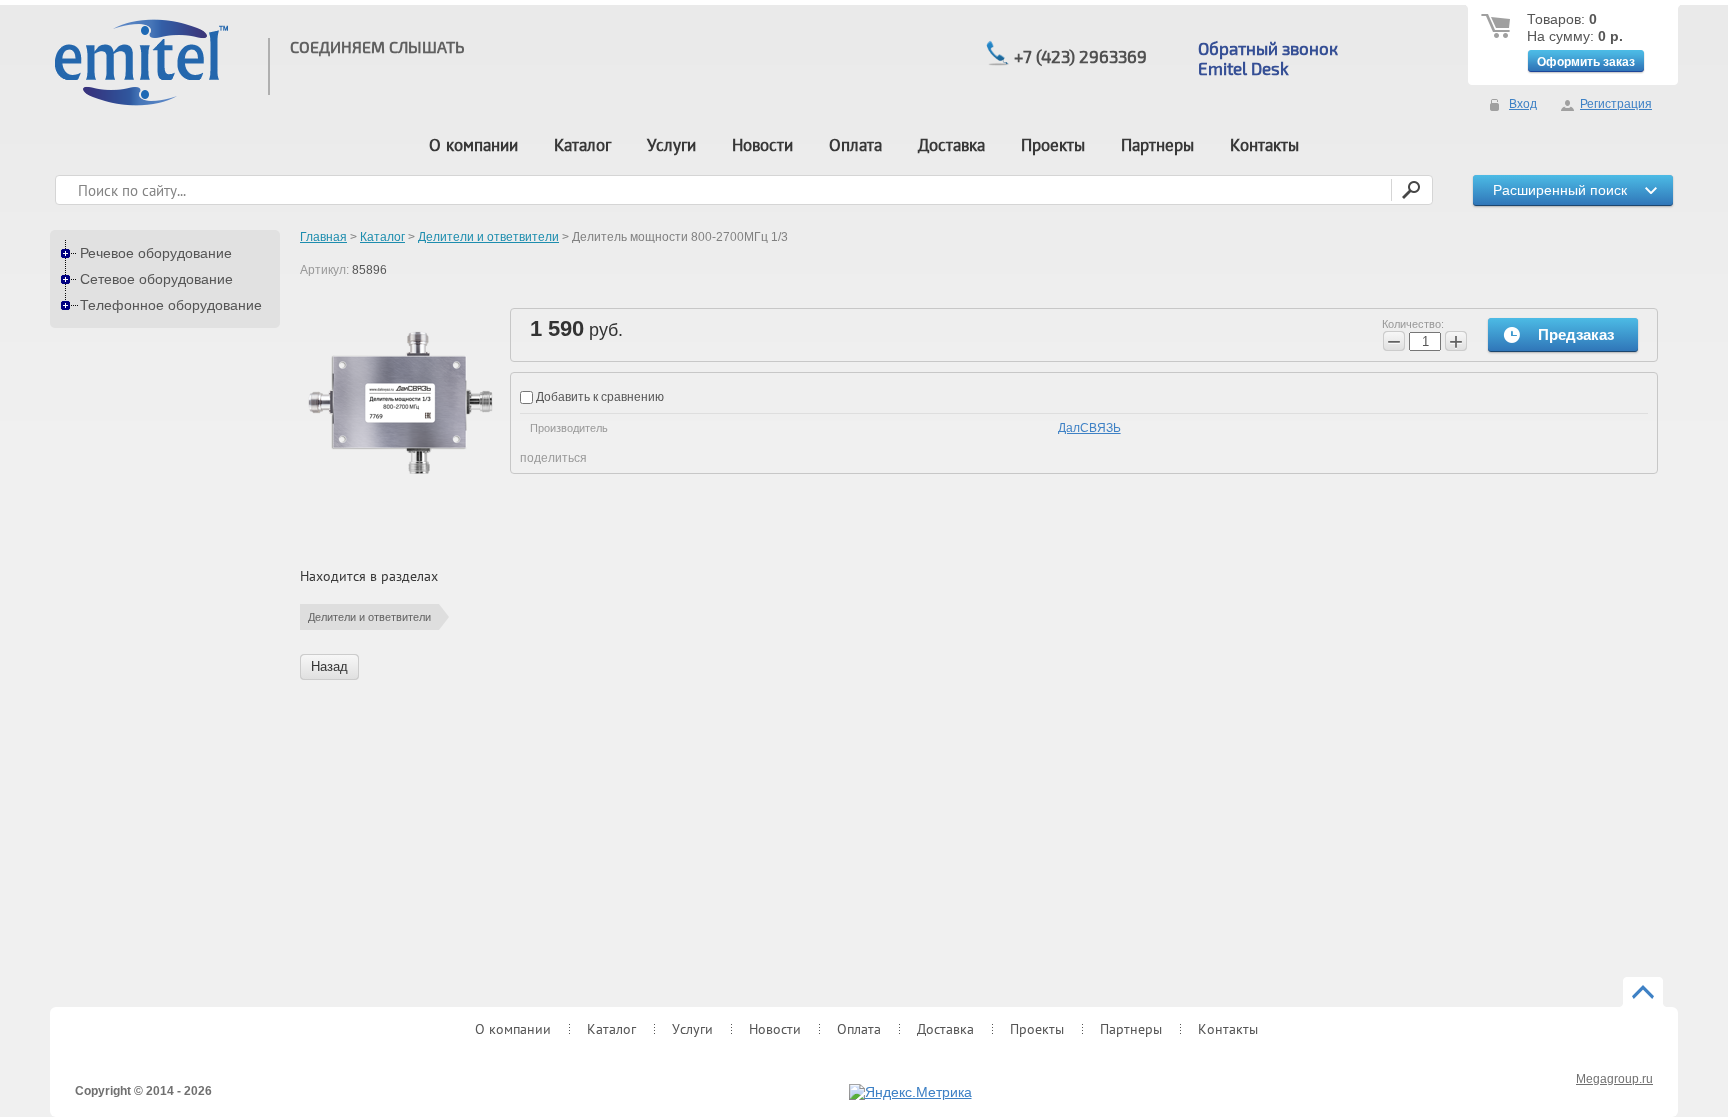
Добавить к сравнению (598, 397)
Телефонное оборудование (171, 305)
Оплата (855, 145)
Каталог (582, 145)
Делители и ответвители (369, 617)
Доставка (951, 145)
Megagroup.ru (1614, 1079)
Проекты (1053, 145)
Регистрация (1616, 104)
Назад (329, 666)
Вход (1523, 104)
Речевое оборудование (156, 253)
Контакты (1264, 145)
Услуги (671, 145)
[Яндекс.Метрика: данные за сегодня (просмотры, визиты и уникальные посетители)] (910, 1093)
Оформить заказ (1586, 62)
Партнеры (1157, 145)
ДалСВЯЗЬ (1089, 428)
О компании (473, 145)
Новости (762, 145)
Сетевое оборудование (156, 279)
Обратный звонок (1268, 48)
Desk (1268, 68)
